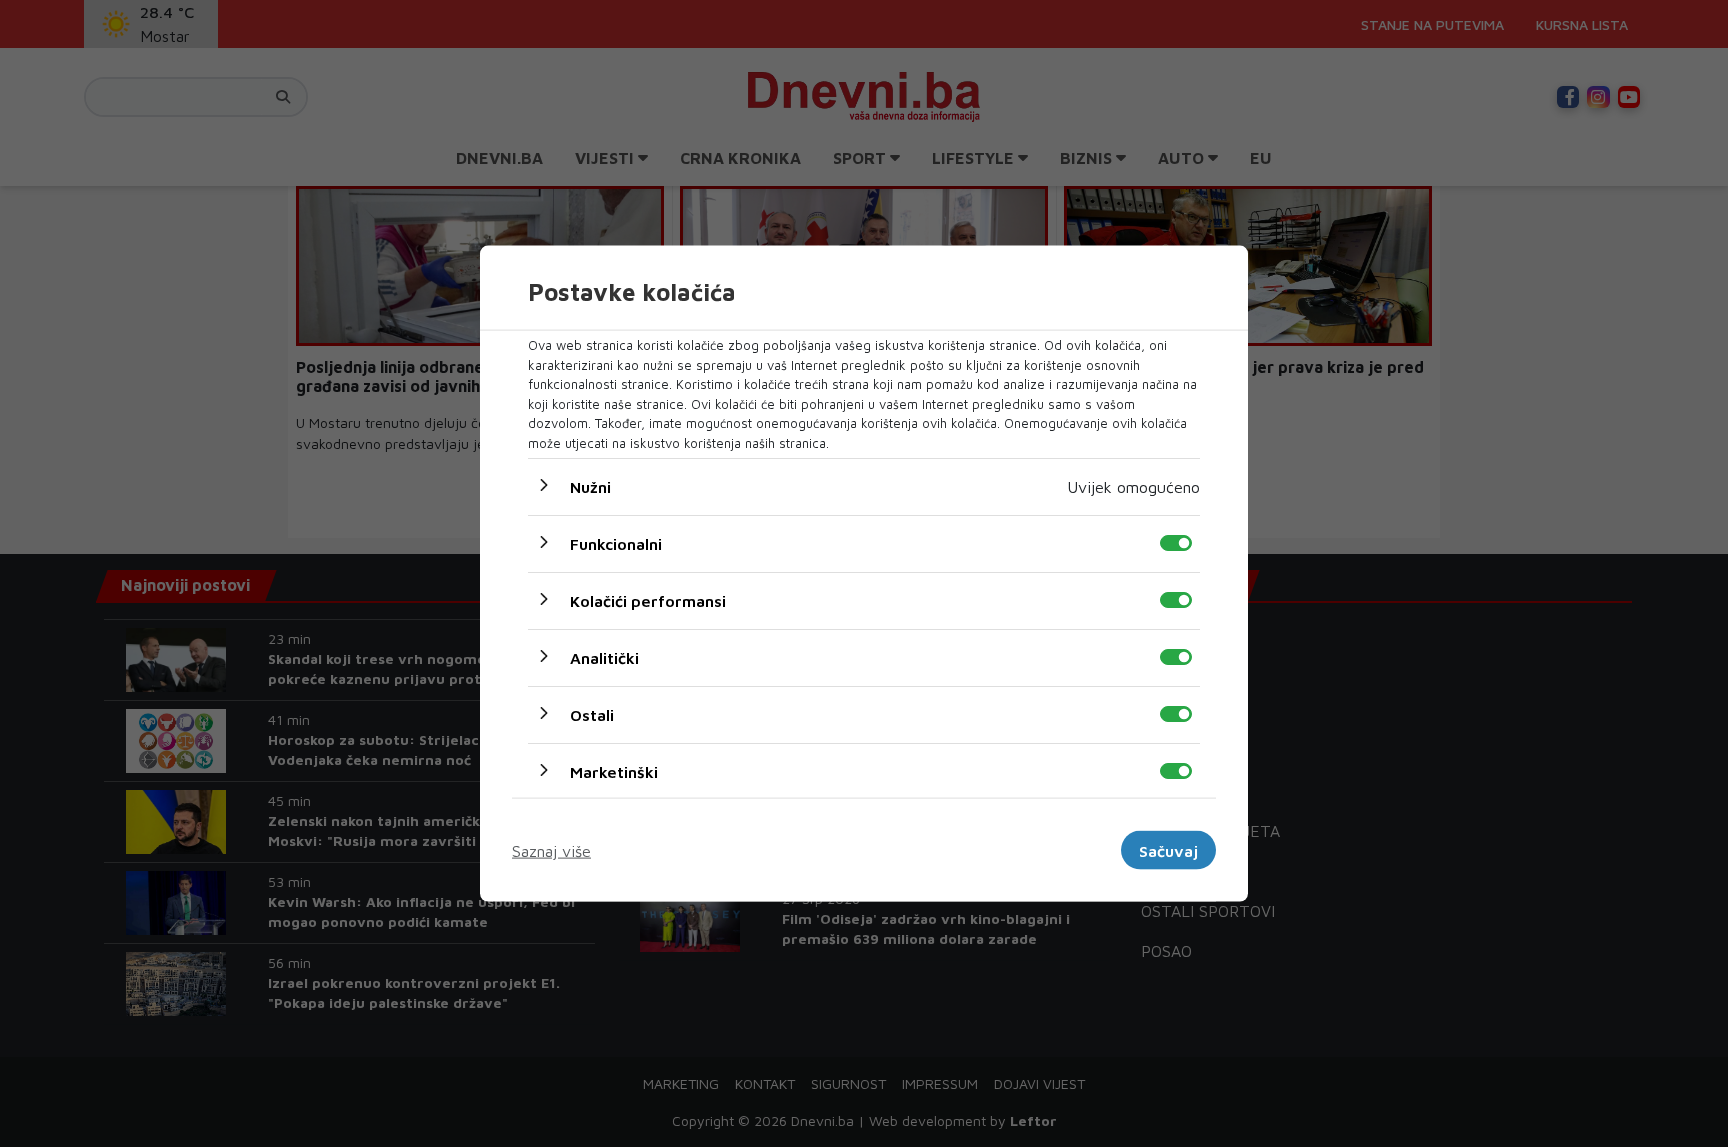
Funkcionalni (616, 544)
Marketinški (614, 772)
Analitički (604, 658)
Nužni (590, 487)
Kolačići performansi (648, 601)
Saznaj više (551, 850)
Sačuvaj (1168, 850)
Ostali (592, 715)
